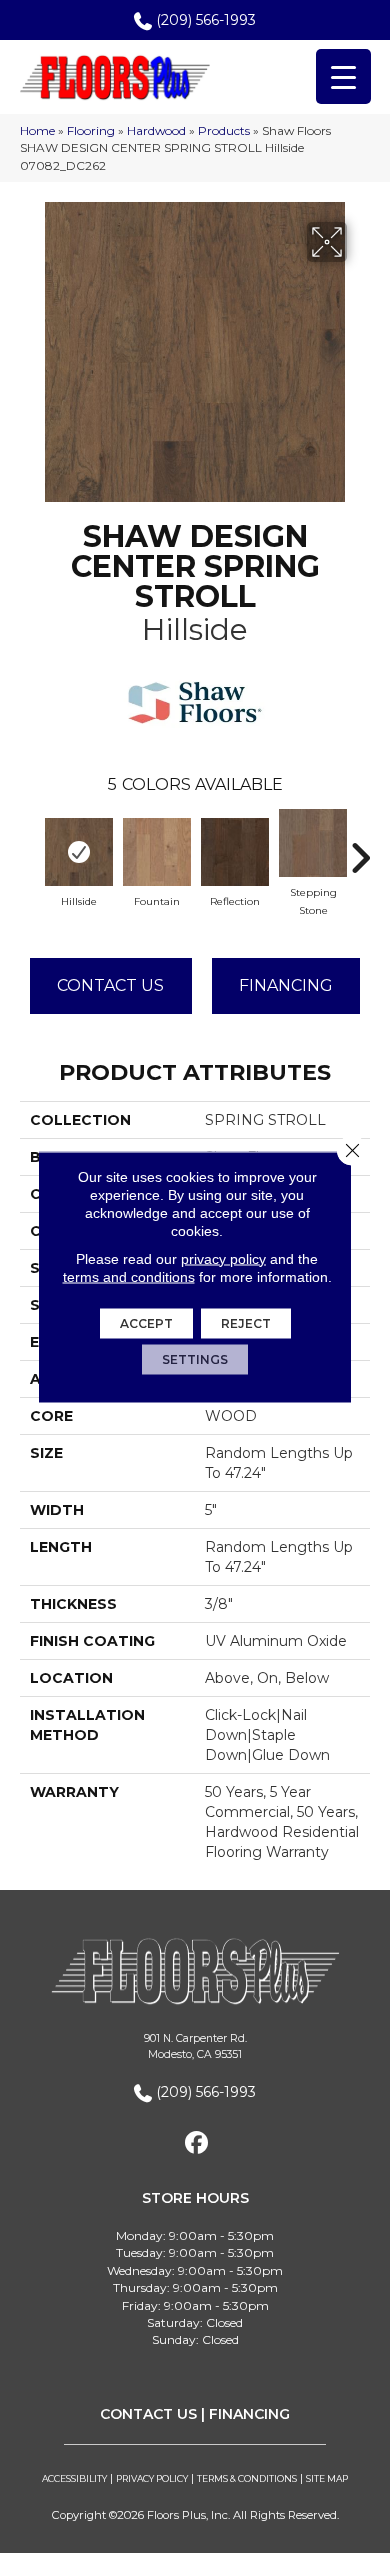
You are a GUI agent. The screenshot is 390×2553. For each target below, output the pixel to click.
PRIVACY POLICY (152, 2478)
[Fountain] (157, 852)
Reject (246, 1322)
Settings (195, 1358)
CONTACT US (148, 2414)
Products (224, 130)
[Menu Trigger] (343, 76)
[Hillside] (79, 852)
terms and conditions (129, 1276)
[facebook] (197, 2143)
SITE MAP (327, 2478)
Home (37, 130)
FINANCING (249, 2414)
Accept (146, 1322)
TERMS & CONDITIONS (247, 2478)
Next (360, 848)
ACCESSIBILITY (74, 2478)
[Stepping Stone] (313, 843)
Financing (286, 985)
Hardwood (156, 130)
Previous (30, 848)
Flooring (91, 130)
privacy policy (223, 1258)
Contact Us (110, 985)
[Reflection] (235, 852)
